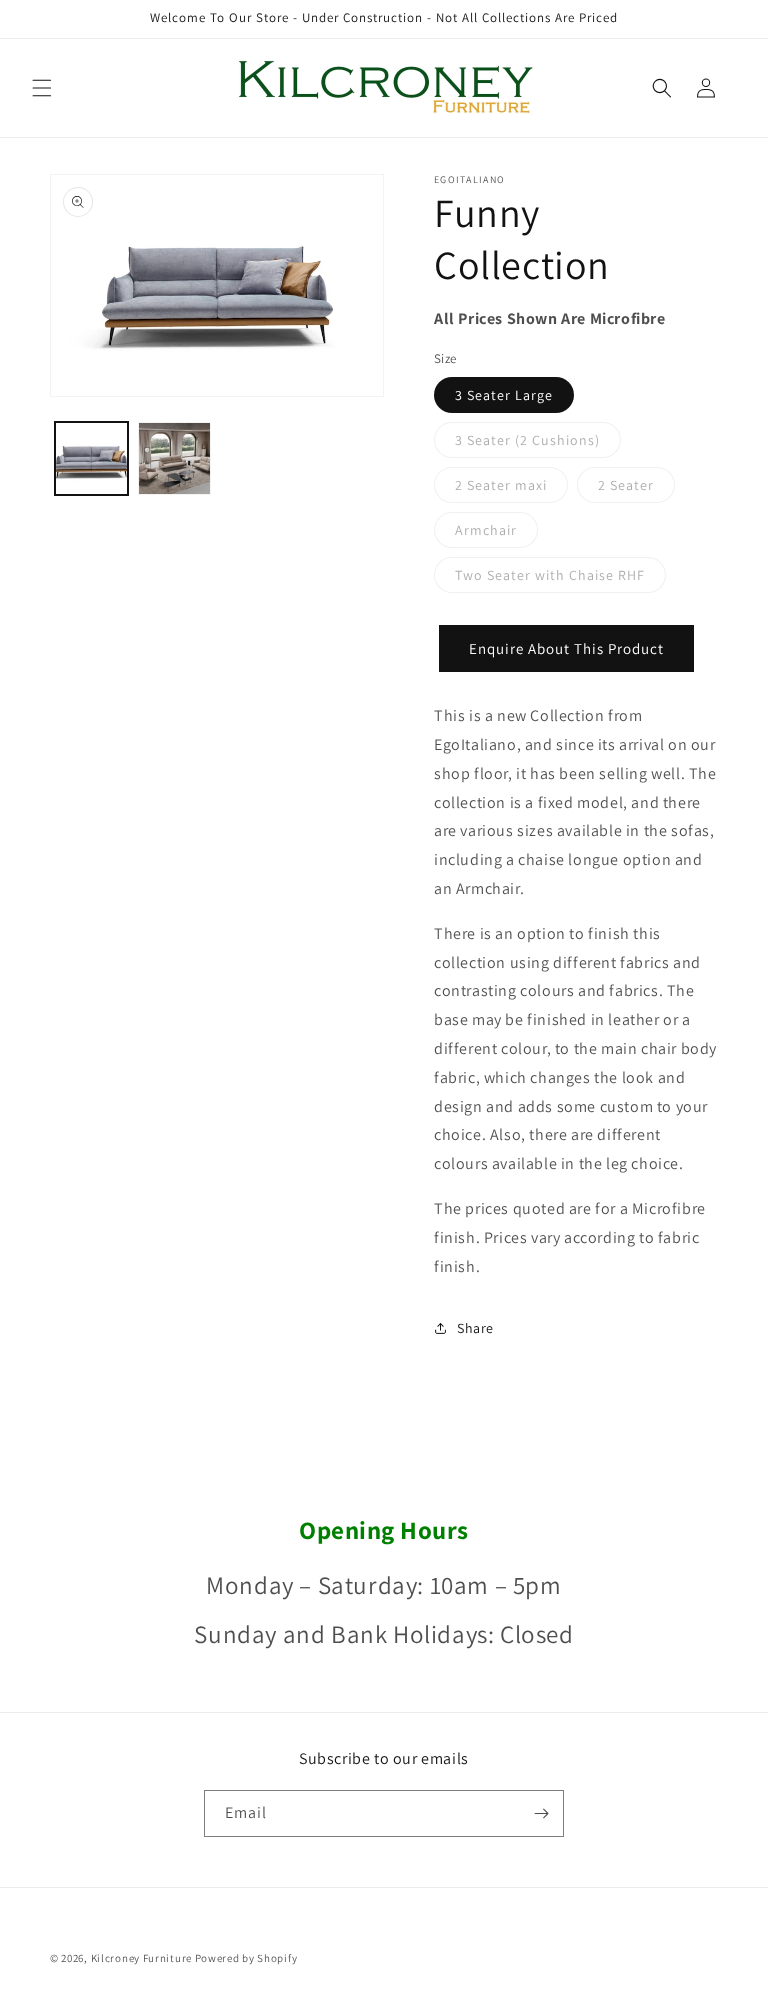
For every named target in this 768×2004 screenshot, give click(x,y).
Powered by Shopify (246, 1958)
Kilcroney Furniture (141, 1958)
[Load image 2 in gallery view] (174, 458)
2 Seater (636, 489)
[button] (42, 88)
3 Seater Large (504, 395)
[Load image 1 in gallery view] (91, 458)
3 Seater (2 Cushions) (538, 444)
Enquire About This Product (566, 648)
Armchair (496, 534)
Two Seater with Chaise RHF (560, 579)
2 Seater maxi (511, 489)
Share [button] (475, 1328)
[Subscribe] (541, 1813)
